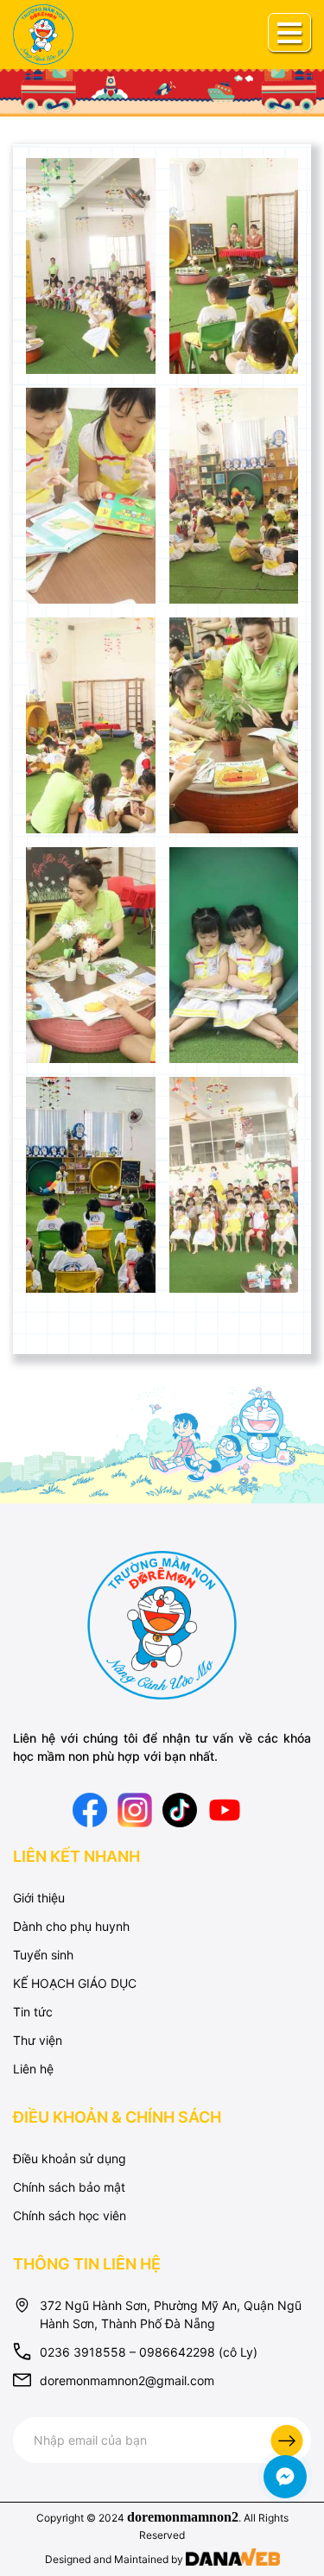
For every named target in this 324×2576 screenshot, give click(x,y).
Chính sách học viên (70, 2215)
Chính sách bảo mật (69, 2187)
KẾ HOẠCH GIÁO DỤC (75, 1983)
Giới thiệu (39, 1898)
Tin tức (33, 2012)
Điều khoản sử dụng (70, 2158)
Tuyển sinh (43, 1955)
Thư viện (38, 2040)
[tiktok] (180, 1809)
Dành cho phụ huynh (71, 1926)
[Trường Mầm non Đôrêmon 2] (162, 1624)
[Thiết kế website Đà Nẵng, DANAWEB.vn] (233, 2559)
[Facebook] (90, 1809)
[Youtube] (225, 1809)
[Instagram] (135, 1809)
